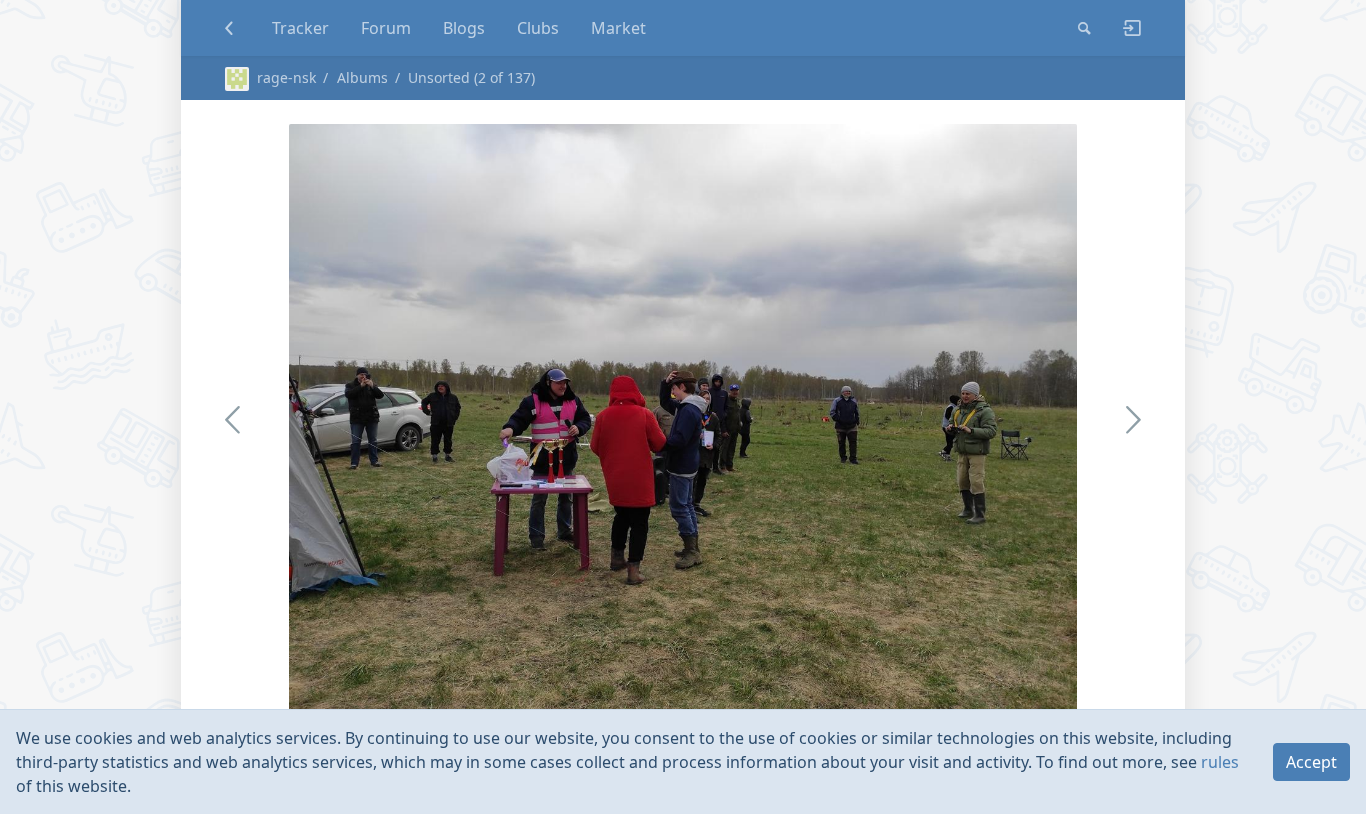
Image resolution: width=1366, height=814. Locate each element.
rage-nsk (286, 77)
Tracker (300, 28)
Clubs (538, 28)
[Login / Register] (1124, 28)
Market (618, 28)
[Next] (962, 419)
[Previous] (358, 419)
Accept (1311, 762)
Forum (386, 28)
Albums (362, 77)
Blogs (464, 28)
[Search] (1084, 28)
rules (1220, 762)
